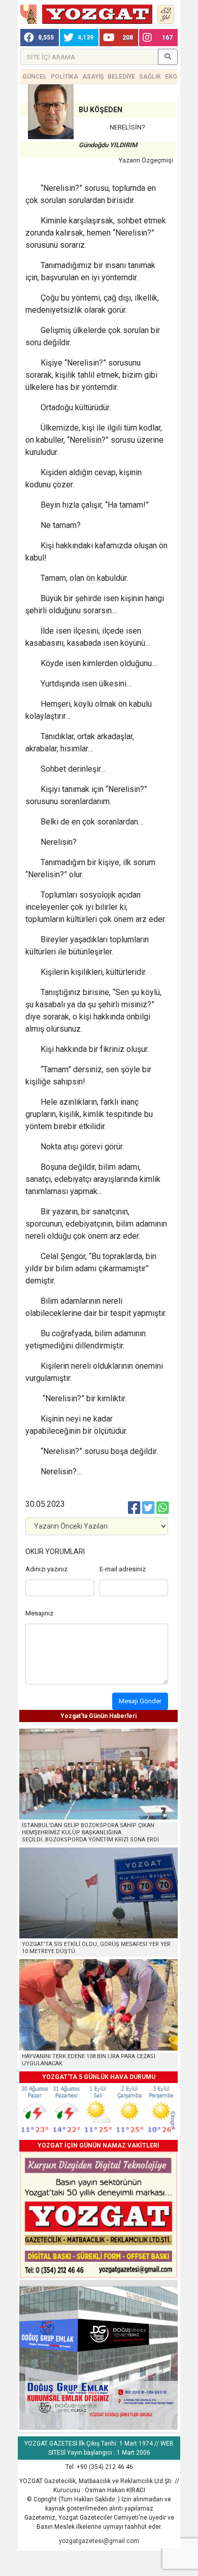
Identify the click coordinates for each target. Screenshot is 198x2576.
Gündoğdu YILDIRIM (108, 145)
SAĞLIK (150, 77)
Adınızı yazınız (46, 1569)
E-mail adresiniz (123, 1569)
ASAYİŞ (93, 77)
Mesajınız (39, 1613)
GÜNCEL (35, 77)
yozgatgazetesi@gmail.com (99, 2541)
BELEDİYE (121, 77)
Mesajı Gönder (140, 1701)
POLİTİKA (64, 77)
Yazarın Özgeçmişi (146, 160)
